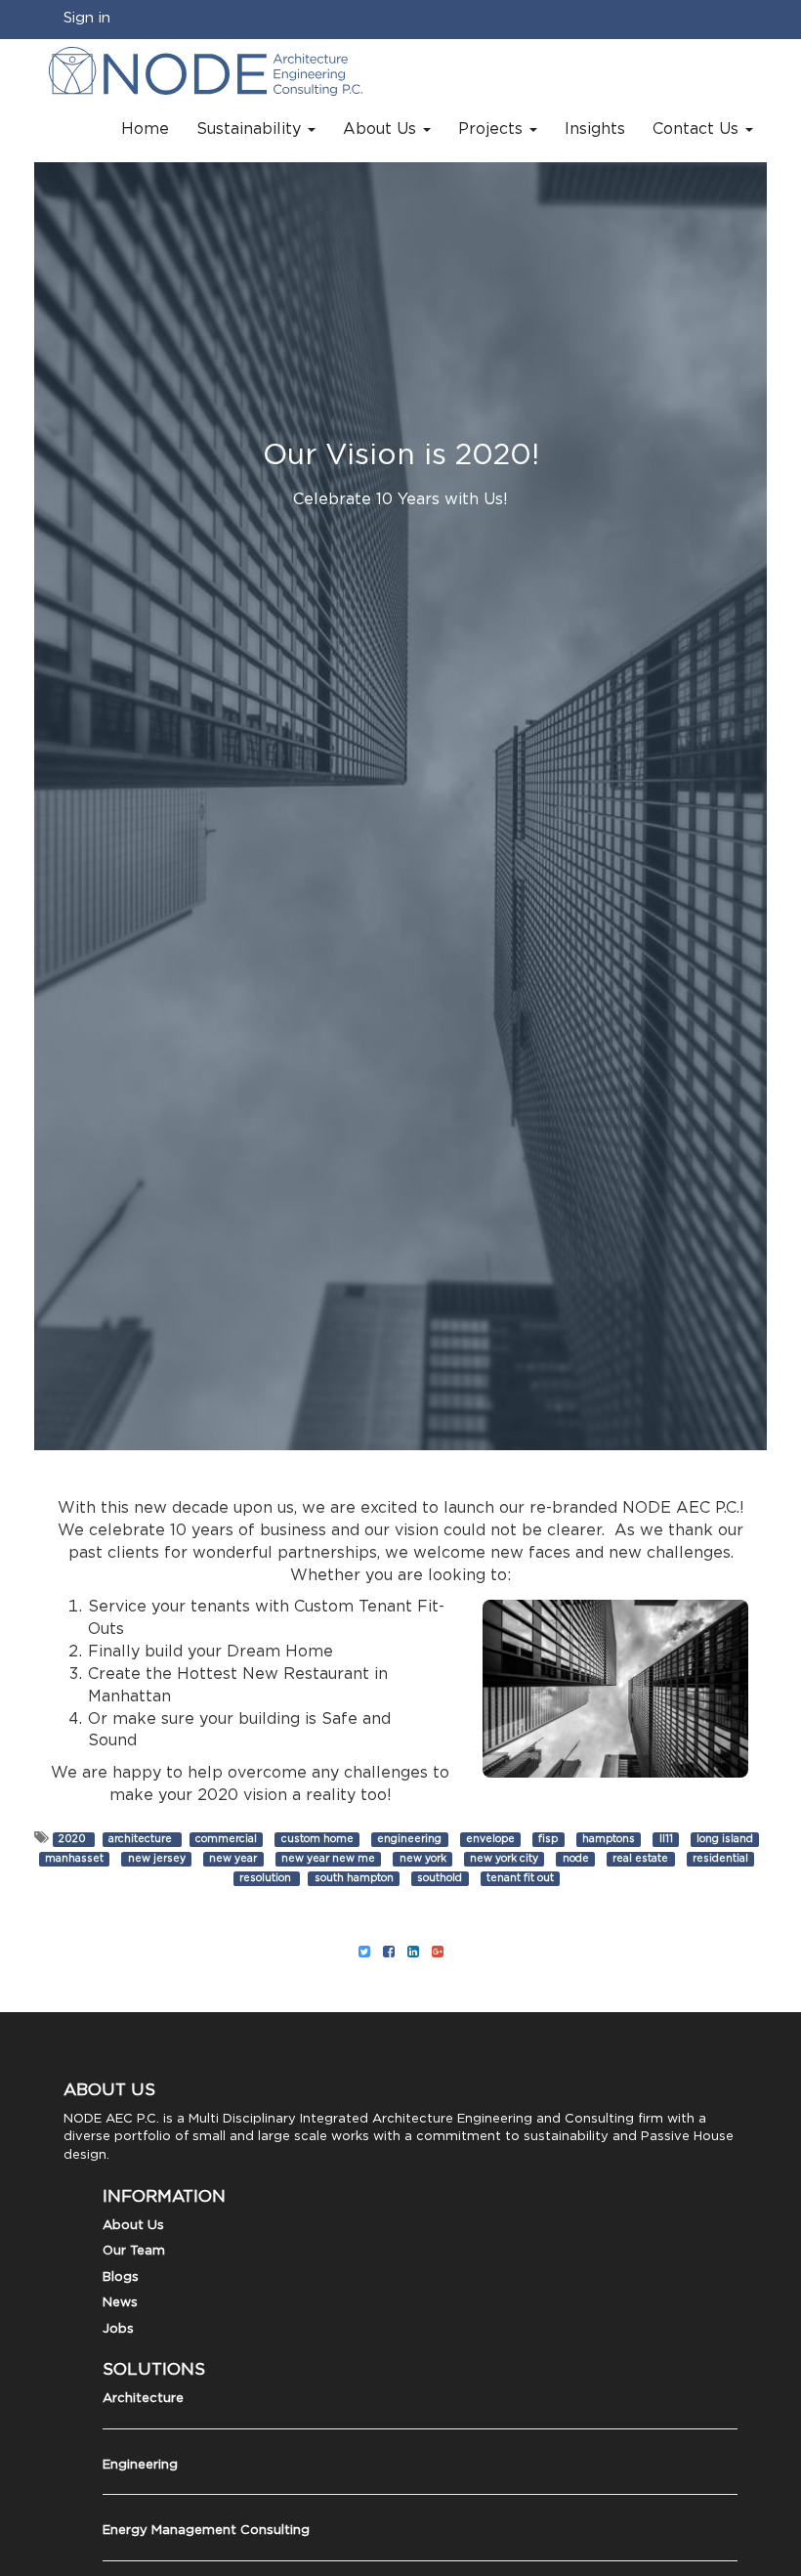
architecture (142, 1839)
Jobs (118, 2329)
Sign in (87, 18)
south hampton (354, 1878)
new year (233, 1859)
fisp (548, 1839)
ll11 (666, 1839)
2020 (74, 1839)
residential (720, 1859)
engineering (409, 1839)
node (576, 1859)
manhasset (74, 1859)
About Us (133, 2226)
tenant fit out (520, 1878)
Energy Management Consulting (206, 2531)
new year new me (328, 1859)
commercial (226, 1839)
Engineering (140, 2465)
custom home (317, 1839)
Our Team (134, 2251)
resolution (267, 1878)
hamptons (609, 1839)
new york (423, 1859)
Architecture (143, 2399)
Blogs (121, 2277)
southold (440, 1878)
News (120, 2303)
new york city (504, 1859)
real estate (640, 1859)
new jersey (157, 1859)
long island (725, 1839)
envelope (490, 1839)
